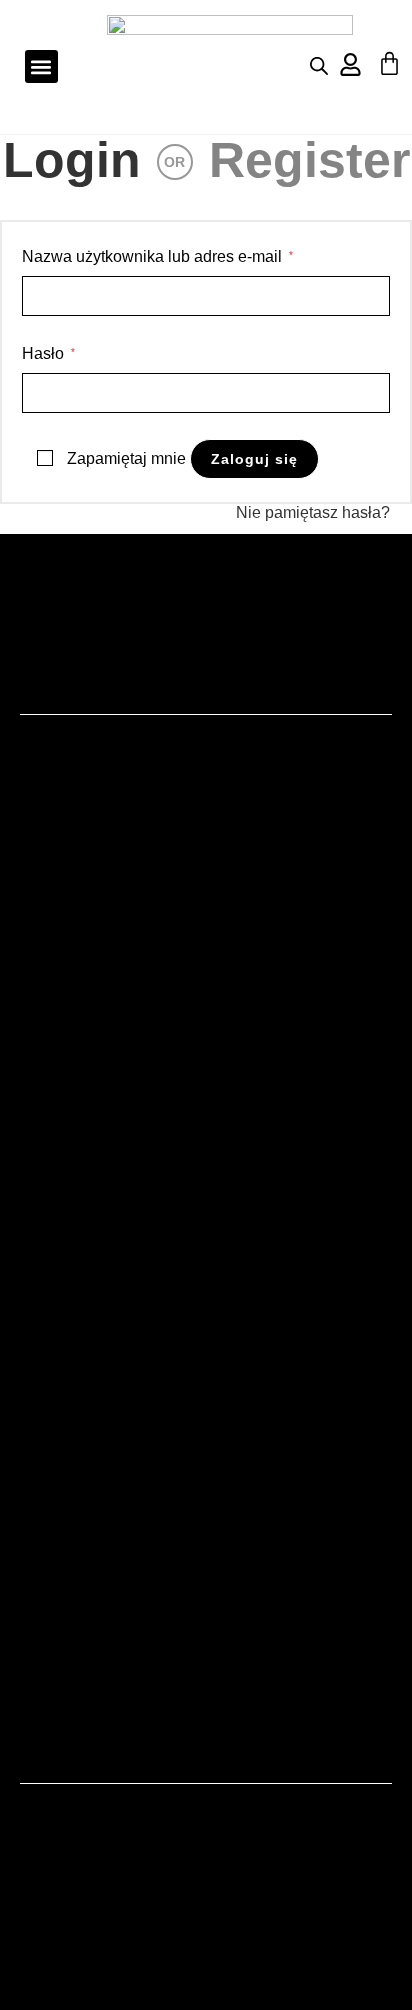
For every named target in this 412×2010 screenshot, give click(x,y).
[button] (41, 66)
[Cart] (389, 63)
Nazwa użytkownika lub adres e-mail (157, 255)
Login (72, 160)
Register (309, 160)
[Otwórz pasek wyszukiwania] (319, 66)
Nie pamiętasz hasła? (313, 512)
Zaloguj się (254, 459)
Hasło (48, 352)
